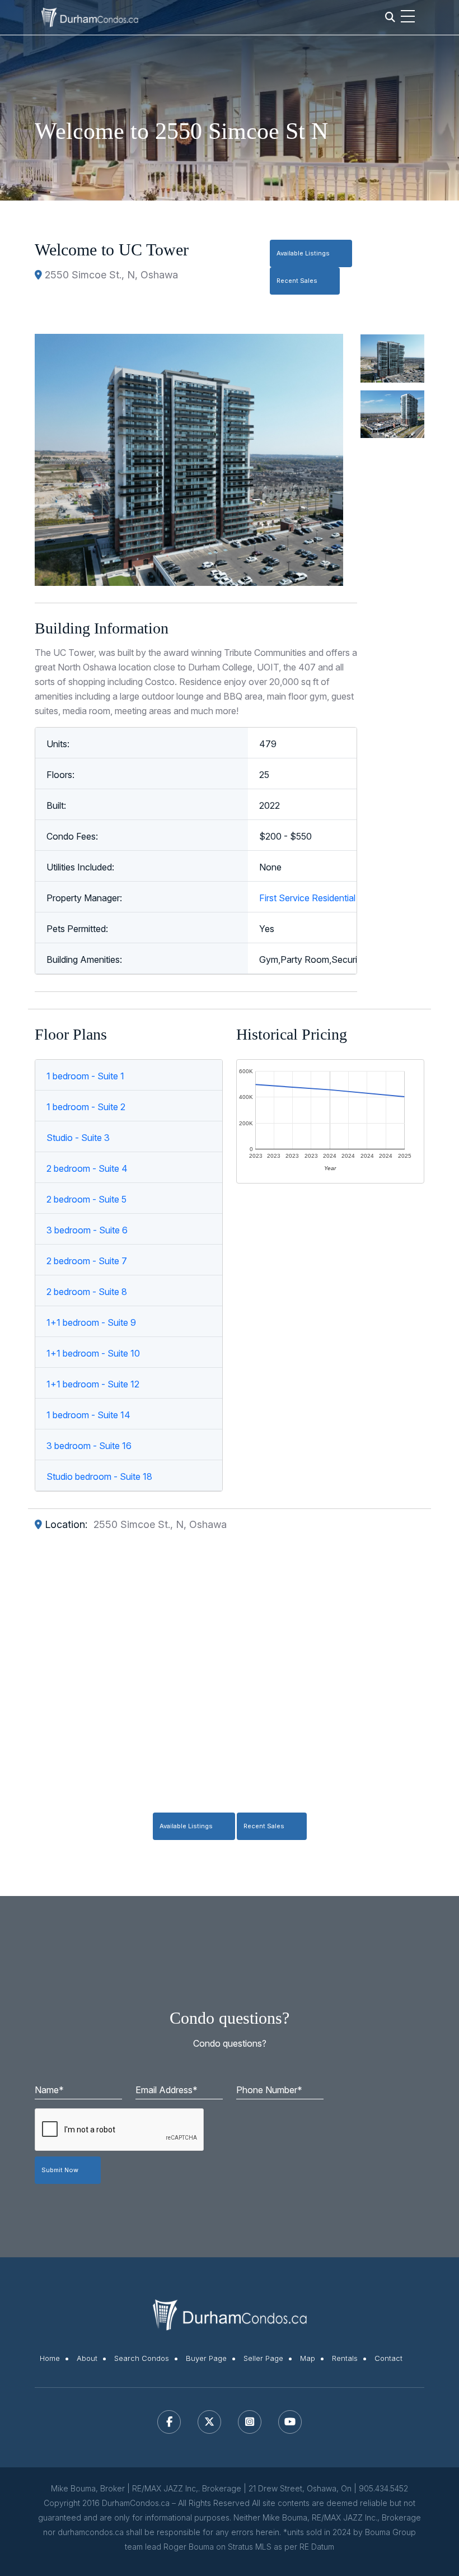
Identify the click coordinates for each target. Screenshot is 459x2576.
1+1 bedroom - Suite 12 (93, 1384)
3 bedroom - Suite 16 (89, 1446)
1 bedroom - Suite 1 (85, 1076)
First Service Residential (307, 898)
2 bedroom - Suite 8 (87, 1292)
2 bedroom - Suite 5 (86, 1199)
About (87, 2358)
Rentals (345, 2358)
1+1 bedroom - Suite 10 (93, 1353)
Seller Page (263, 2358)
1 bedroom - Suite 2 (86, 1107)
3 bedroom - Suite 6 (87, 1230)
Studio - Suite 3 (78, 1138)
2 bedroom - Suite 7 (87, 1261)
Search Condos (142, 2358)
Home (50, 2358)
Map (308, 2358)
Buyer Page (206, 2358)
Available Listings (303, 253)
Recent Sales (297, 281)
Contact (388, 2358)
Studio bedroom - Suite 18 (99, 1476)
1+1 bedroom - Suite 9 (91, 1322)
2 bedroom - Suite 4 (87, 1168)
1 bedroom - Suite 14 (88, 1415)
